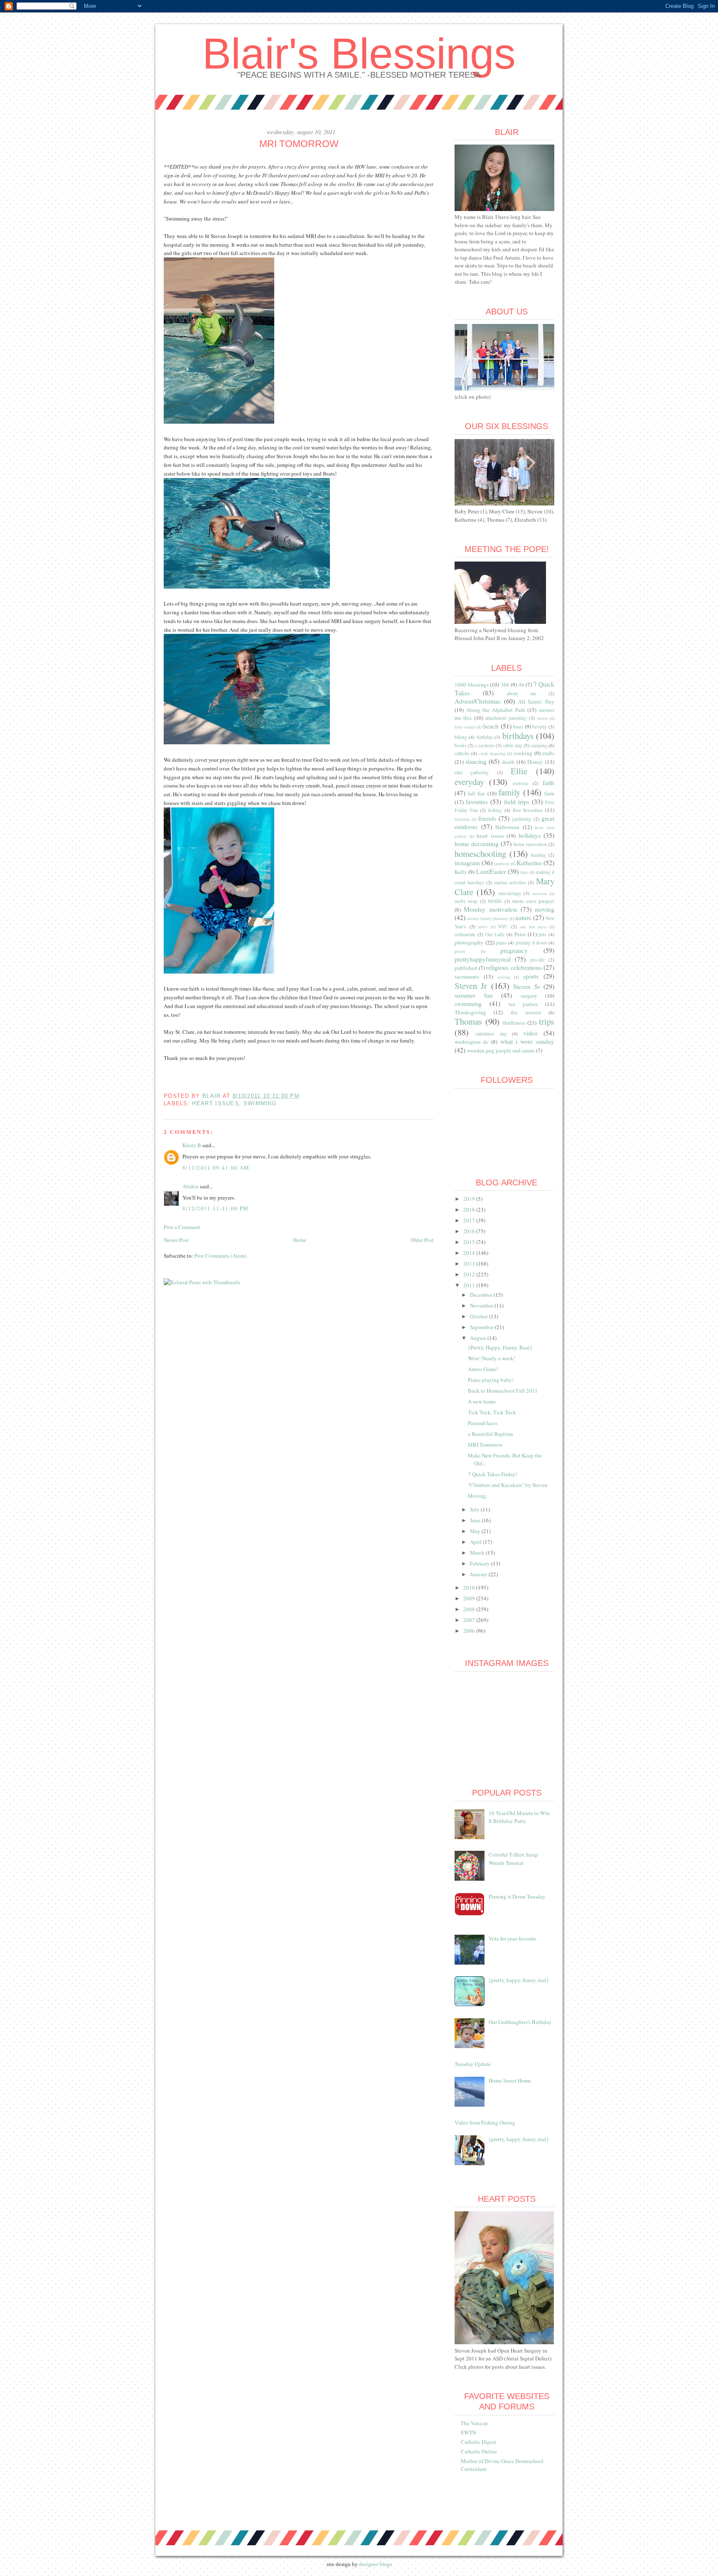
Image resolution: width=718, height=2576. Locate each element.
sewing (504, 977)
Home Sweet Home (510, 2080)
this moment (526, 1012)
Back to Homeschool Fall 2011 (503, 1391)
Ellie (519, 771)
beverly (540, 727)
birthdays (518, 736)
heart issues (215, 1103)
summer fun (474, 995)
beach (491, 726)
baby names (465, 727)
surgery (529, 996)
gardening (522, 819)
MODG (495, 901)
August (479, 1338)
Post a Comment (182, 1227)
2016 (470, 1231)
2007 (470, 1620)
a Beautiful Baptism (490, 1434)
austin (542, 718)
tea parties (523, 1004)
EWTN (468, 2432)
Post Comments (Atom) (220, 1256)
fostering (462, 819)
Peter (520, 934)
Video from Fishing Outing (485, 2122)
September (482, 1327)
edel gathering (472, 772)
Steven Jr (471, 986)
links (524, 872)
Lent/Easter (491, 871)
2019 (470, 1199)
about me (521, 693)
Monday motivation (490, 909)
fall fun (476, 793)
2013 (470, 1263)
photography (469, 942)
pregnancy (514, 950)
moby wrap (466, 901)
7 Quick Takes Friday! (493, 1474)
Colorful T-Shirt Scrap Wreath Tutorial (513, 1859)
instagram (467, 863)
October (479, 1316)
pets (542, 934)
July (475, 1509)
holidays (530, 835)
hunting (538, 855)
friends (487, 818)
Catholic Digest (478, 2442)
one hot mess (533, 927)
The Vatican (474, 2423)
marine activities (510, 882)
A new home (482, 1401)
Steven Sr (526, 986)
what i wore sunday (527, 1041)
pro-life (537, 960)
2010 (470, 1587)
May (476, 1531)
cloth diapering (492, 753)
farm (549, 793)
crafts (548, 753)
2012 (470, 1274)
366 (505, 684)
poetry (460, 951)
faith (548, 783)
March (478, 1553)
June (476, 1520)
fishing (495, 810)
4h (521, 684)
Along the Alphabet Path (496, 710)
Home (300, 1240)
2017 (470, 1220)
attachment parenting (506, 718)
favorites (477, 802)
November (482, 1305)
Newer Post (176, 1240)
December (482, 1295)
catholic (462, 753)
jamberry (502, 864)
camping (539, 745)
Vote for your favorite (512, 1938)
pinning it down (531, 943)
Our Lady (495, 934)
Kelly (461, 872)
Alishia (191, 1186)
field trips (517, 802)
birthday (485, 737)
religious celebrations (514, 967)
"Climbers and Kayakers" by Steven (508, 1485)
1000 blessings (472, 684)
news (483, 927)
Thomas (468, 1021)
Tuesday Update (473, 2064)
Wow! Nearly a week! (492, 1358)
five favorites (528, 810)
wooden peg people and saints (501, 1050)
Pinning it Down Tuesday (517, 1896)
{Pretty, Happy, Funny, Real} (500, 1347)
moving (545, 909)
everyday (469, 782)
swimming (260, 1103)
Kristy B (192, 1145)
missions (540, 893)
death (508, 762)
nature (523, 918)
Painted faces (483, 1423)
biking (461, 737)
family (509, 792)
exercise (521, 783)
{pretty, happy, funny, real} (519, 1980)
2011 (470, 1285)
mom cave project (533, 901)
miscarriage (510, 893)
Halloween (507, 827)
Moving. (478, 1496)
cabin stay (513, 745)
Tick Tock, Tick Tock (492, 1412)
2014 (470, 1253)
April (476, 1542)
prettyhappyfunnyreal (483, 959)
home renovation (530, 844)
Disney (535, 762)
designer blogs (375, 2564)
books (461, 745)
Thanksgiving (470, 1012)
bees (518, 726)
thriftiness (514, 1023)
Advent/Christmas (478, 701)
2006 (470, 1631)
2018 (470, 1209)
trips (547, 1021)
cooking (523, 753)
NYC (503, 926)
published (466, 968)
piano (501, 943)
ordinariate (465, 934)
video (530, 1033)
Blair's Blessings (359, 54)
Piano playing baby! (491, 1380)
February (481, 1563)
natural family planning (487, 918)
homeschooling (480, 854)
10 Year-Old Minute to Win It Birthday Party (519, 1817)
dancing (476, 761)
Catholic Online (479, 2451)
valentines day (491, 1034)
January (479, 1574)
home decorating (477, 844)
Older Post (422, 1240)
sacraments (467, 976)
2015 (470, 1242)
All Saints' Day (536, 702)
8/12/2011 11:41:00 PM (215, 1208)
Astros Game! (483, 1369)
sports (531, 976)
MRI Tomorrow (485, 1445)
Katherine (529, 863)
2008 (470, 1609)
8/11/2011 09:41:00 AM (216, 1168)
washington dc (472, 1042)
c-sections (485, 745)
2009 (470, 1598)
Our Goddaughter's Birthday (520, 2022)
